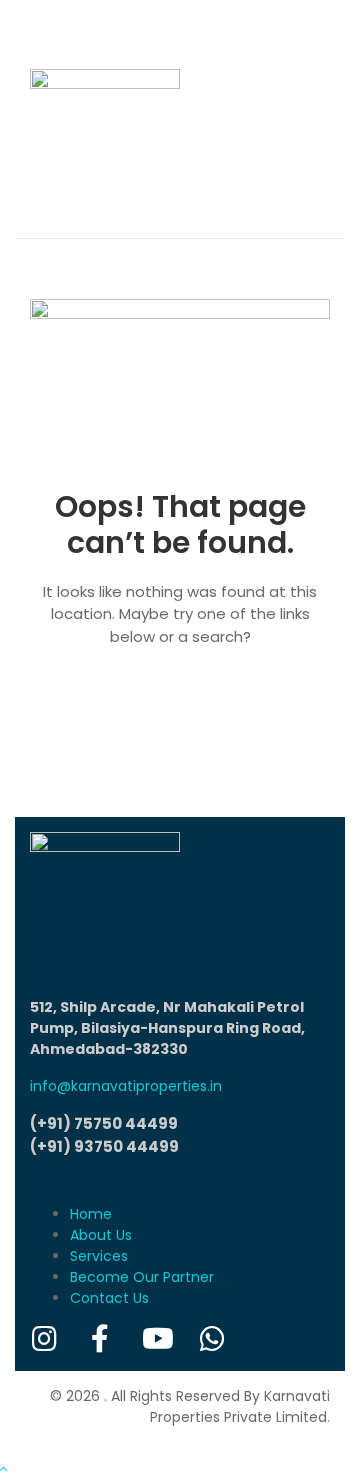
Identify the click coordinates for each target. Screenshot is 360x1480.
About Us (101, 1235)
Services (99, 1256)
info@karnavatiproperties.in (126, 1086)
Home (91, 1214)
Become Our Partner (142, 1277)
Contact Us (109, 1298)
